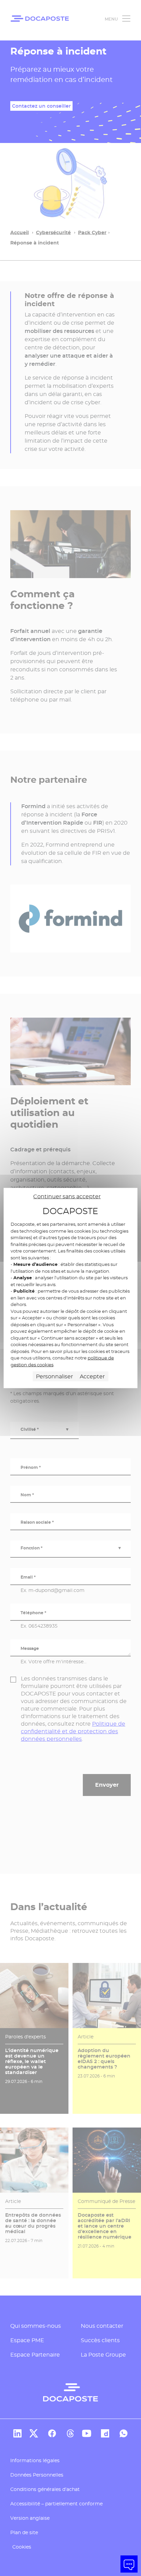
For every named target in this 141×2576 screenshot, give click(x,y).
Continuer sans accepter (67, 1196)
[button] (129, 2564)
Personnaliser (54, 1376)
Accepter (92, 1376)
